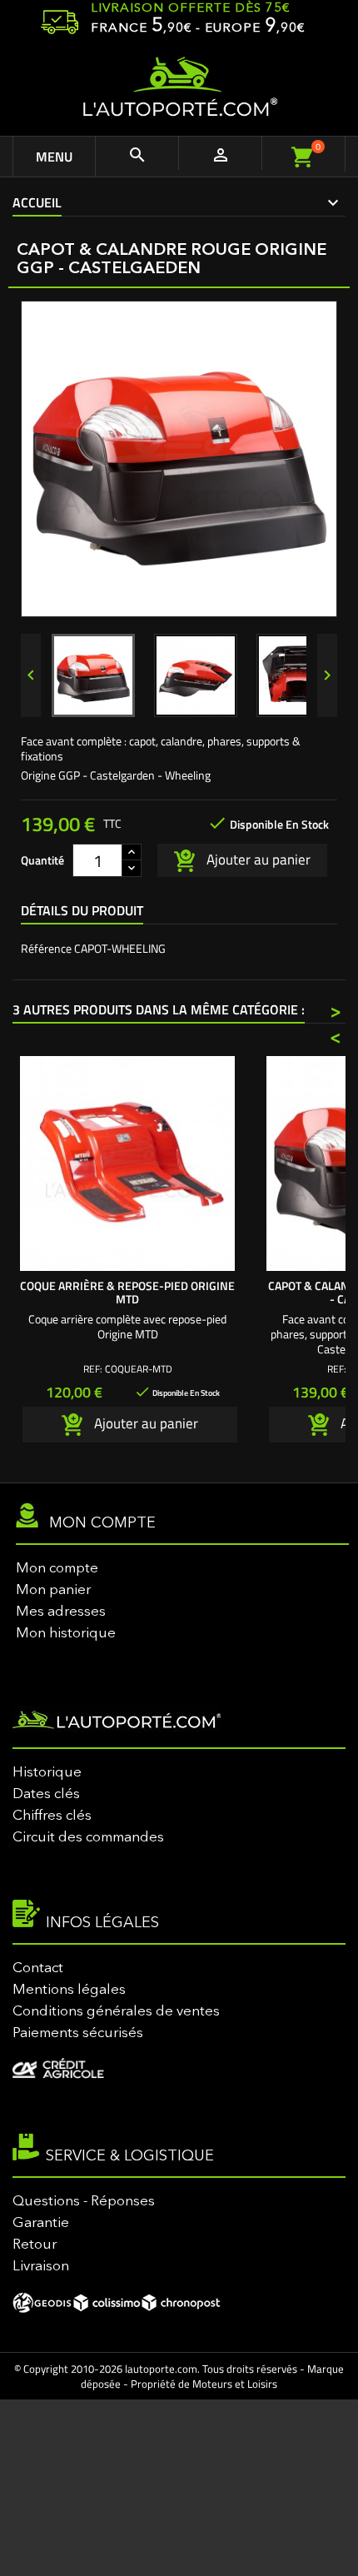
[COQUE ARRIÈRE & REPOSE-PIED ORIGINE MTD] (127, 1163)
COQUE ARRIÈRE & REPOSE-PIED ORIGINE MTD (127, 1292)
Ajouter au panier (257, 859)
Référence (46, 949)
